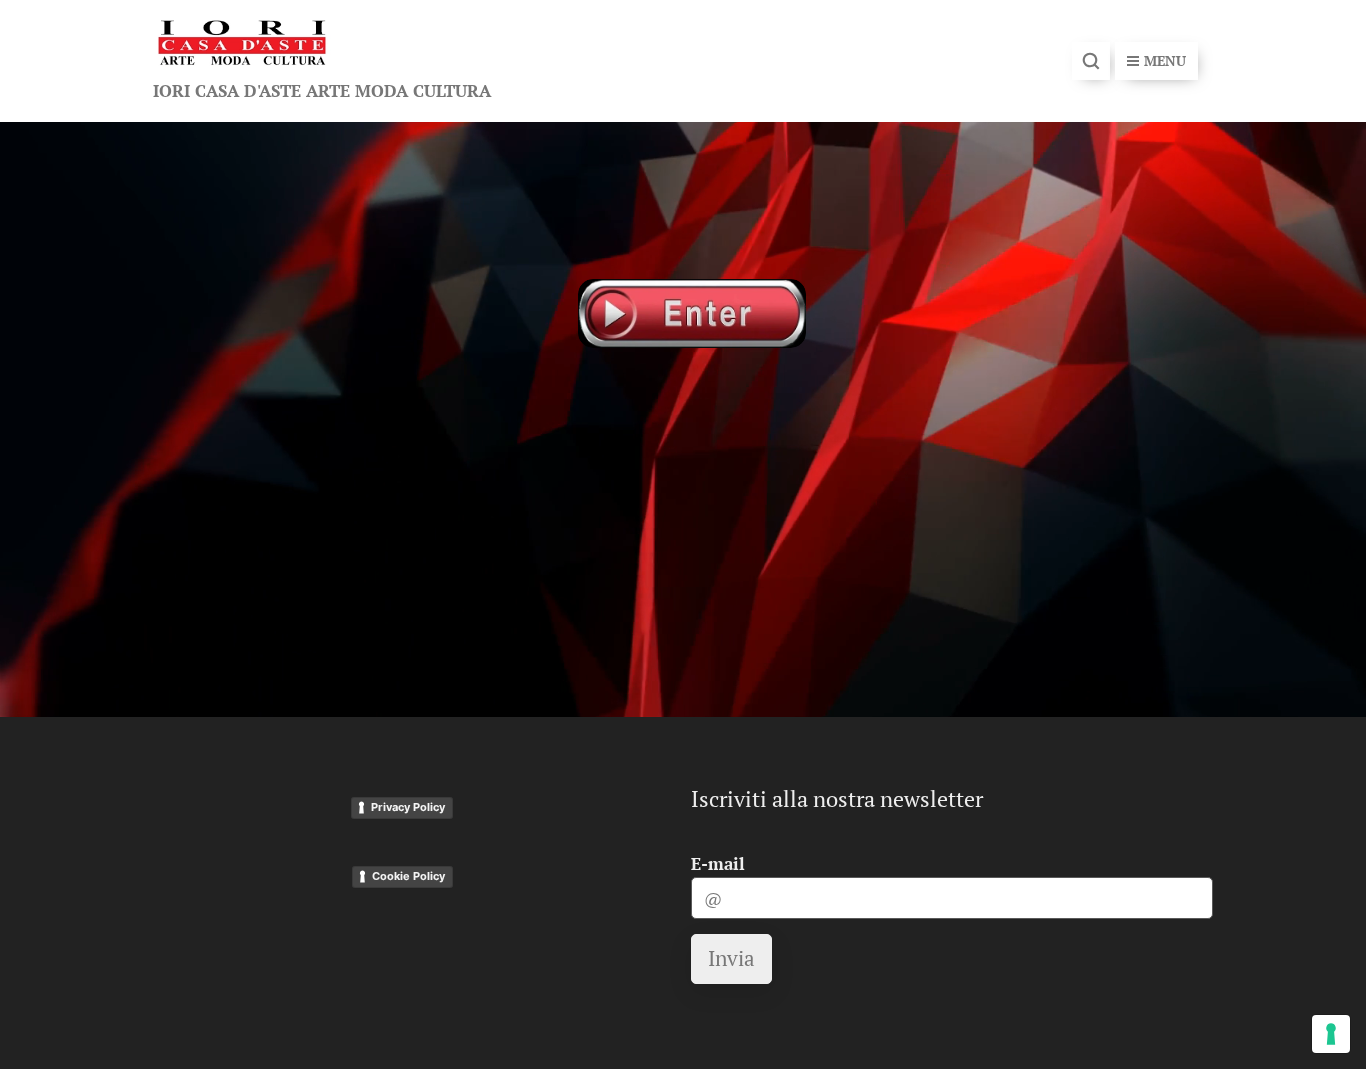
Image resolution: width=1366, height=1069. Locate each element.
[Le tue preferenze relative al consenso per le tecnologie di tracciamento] (1331, 1034)
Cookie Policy (408, 876)
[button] (1091, 61)
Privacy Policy (408, 807)
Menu (1165, 60)
